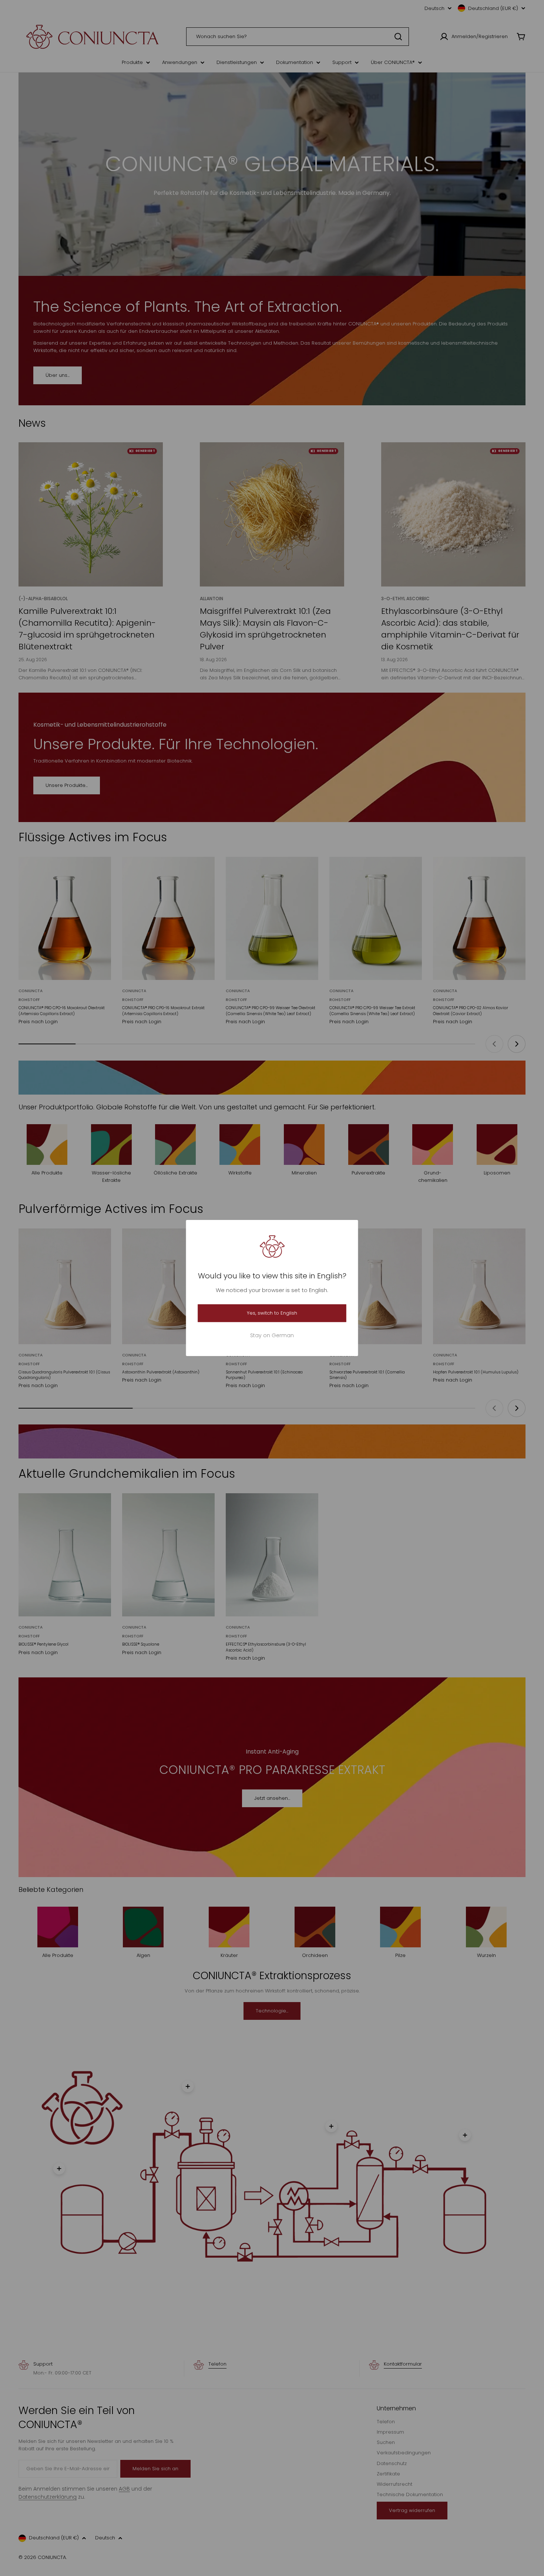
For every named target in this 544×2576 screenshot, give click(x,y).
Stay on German (272, 1335)
